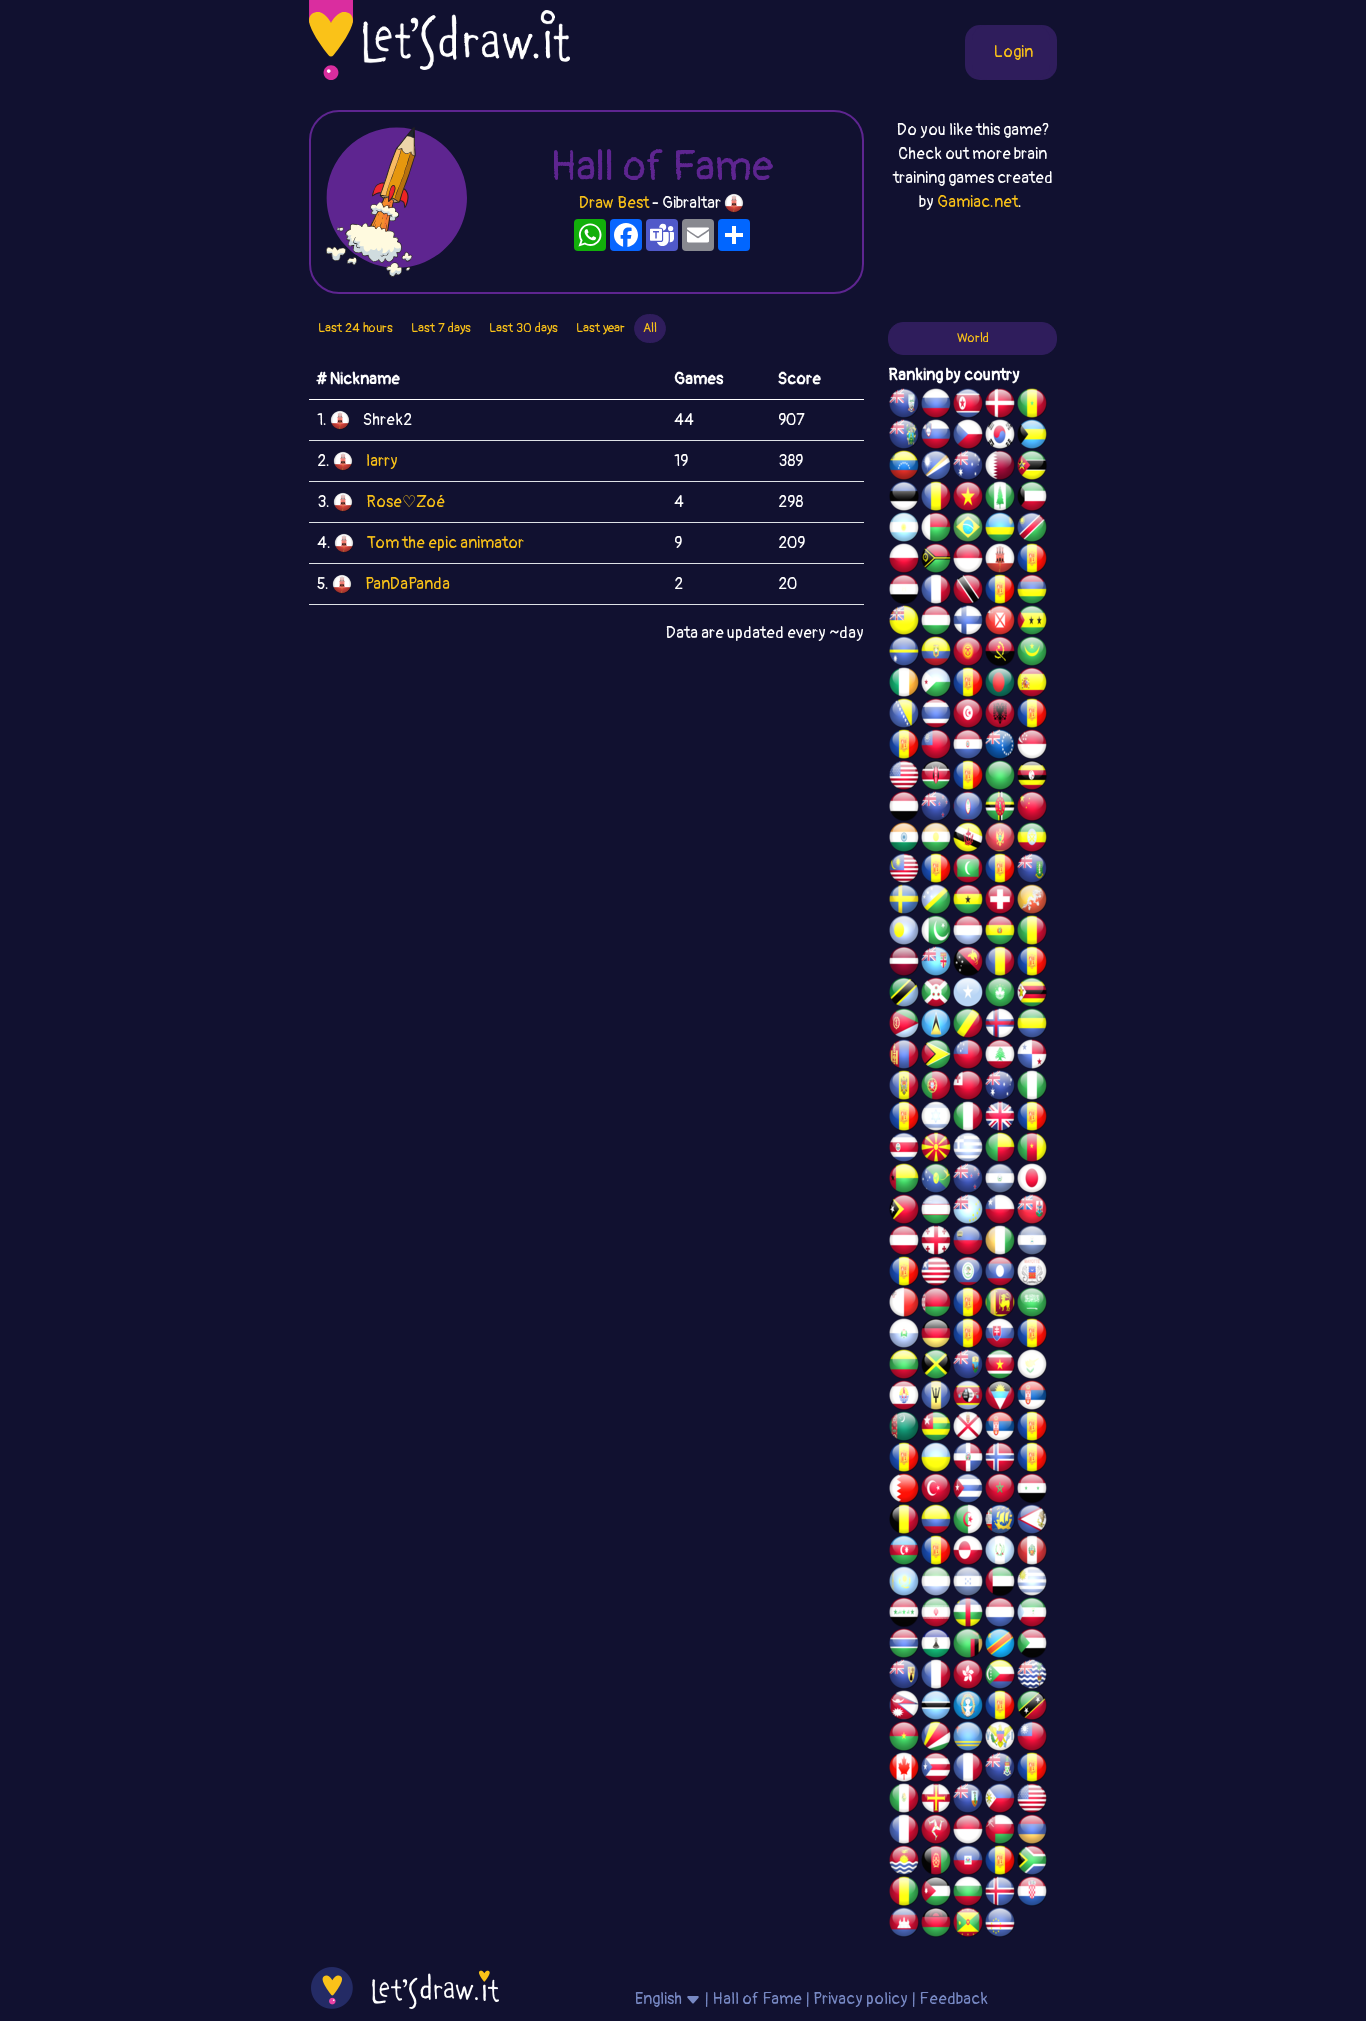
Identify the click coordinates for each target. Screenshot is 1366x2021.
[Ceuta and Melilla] (1000, 592)
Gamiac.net (977, 202)
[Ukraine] (936, 1460)
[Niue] (904, 623)
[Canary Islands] (1032, 1770)
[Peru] (1032, 1553)
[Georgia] (936, 1243)
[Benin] (1000, 1150)
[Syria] (1032, 1491)
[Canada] (904, 1770)
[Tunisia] (968, 716)
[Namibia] (1032, 530)
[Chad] (936, 499)
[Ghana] (968, 902)
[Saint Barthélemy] (936, 1677)
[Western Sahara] (968, 1305)
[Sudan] (1032, 1646)
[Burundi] (936, 995)
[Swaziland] (968, 1398)
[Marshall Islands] (936, 468)
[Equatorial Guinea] (1032, 1615)
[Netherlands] (1000, 1615)
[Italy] (968, 1119)
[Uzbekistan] (936, 1212)
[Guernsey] (936, 1801)
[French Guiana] (904, 747)
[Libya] (1000, 778)
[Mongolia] (904, 1057)
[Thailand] (936, 716)
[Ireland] (904, 685)
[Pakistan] (936, 933)
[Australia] (968, 468)
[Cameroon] (1032, 1150)
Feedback (953, 1999)
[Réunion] (1032, 1429)
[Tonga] (968, 1088)
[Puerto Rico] (936, 1770)
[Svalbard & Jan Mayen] (968, 1336)
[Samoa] (968, 1057)
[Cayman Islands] (1000, 1770)
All (650, 328)
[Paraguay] (968, 747)
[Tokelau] (968, 1181)
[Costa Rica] (904, 1150)
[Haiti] (968, 1863)
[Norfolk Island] (1000, 499)
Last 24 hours (355, 328)
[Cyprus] (1032, 1367)
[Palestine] (1032, 1460)
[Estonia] (904, 499)
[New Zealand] (936, 809)
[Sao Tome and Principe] (1032, 623)
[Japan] (1032, 1181)
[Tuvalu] (968, 1212)
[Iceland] (1000, 1894)
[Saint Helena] (968, 1367)
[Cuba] (968, 1491)
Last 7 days (441, 328)
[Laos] (1000, 1274)
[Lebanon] (1000, 1057)
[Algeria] (968, 1522)
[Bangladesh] (1000, 685)
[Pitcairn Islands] (904, 437)
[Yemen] (904, 809)
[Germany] (936, 1336)
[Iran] (936, 1615)
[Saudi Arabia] (1032, 1305)
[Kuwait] (1032, 499)
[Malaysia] (904, 871)
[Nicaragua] (1032, 1243)
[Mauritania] (1032, 654)
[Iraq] (904, 1615)
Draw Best (614, 203)
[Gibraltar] (1000, 561)
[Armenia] (1032, 1832)
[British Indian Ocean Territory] (1032, 1677)
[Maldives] (968, 871)
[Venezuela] (904, 468)
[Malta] (904, 1305)
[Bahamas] (1032, 437)
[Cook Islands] (1000, 747)
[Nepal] (904, 1708)
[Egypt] (904, 592)
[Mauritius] (1032, 592)
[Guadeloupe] (1032, 1119)
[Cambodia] (904, 1925)
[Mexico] (904, 1801)
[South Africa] (1032, 1863)
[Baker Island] (1032, 1801)
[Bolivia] (1000, 933)
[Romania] (1000, 964)
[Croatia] (1032, 1894)
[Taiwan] (1032, 1739)
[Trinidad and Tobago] (968, 592)
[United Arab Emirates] (1000, 1584)
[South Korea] (1000, 437)
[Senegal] (1032, 406)
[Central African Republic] (968, 1615)
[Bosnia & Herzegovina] (904, 716)
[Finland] (968, 623)
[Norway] (1000, 1460)
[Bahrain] (904, 1491)
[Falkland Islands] (904, 406)
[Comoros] (1000, 1677)
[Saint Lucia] (936, 1026)
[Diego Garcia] (968, 778)
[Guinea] (904, 1894)
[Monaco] (968, 561)
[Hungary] (936, 623)
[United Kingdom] (1000, 1119)
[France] (968, 1770)
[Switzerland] (1000, 902)
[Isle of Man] (936, 1832)
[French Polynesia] (904, 1398)
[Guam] (968, 809)
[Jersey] (968, 1429)
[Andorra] (1000, 1863)
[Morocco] (1000, 1491)
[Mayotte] (1032, 1274)
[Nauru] (904, 654)
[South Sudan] (1032, 1336)
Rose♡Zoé (405, 502)
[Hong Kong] (968, 1677)
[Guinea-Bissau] (904, 1181)
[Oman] (1000, 1832)
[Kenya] (936, 778)
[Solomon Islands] (936, 902)
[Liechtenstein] (968, 1243)
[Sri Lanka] (1000, 1305)
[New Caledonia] (904, 1832)
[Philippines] (1000, 1801)
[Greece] (968, 1150)
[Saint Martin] (936, 592)
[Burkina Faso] (904, 1739)
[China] (1032, 809)
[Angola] (1000, 654)
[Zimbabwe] (1032, 995)
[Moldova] (904, 1088)
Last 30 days (523, 328)
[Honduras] (968, 1584)
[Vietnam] (968, 499)
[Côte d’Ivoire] (1000, 1243)
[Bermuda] (1032, 1212)
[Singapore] (1032, 747)
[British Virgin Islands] (1032, 871)
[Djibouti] (936, 685)
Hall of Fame (757, 1999)
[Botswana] (936, 1708)
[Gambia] (904, 1646)
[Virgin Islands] (1000, 1739)
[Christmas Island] (936, 1181)
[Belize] (968, 1274)
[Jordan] (936, 1894)
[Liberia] (936, 1274)
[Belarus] (936, 1305)
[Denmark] (1000, 406)
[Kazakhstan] (904, 1584)
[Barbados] (936, 1398)
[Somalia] (968, 995)
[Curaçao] (1032, 964)
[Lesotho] (936, 1646)
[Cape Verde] (1000, 1925)
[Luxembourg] (968, 933)
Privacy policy (860, 1999)
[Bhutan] (1032, 902)
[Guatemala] (1000, 1553)
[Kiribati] (904, 1863)
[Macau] (1000, 995)
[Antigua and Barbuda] (1000, 1398)
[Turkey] (936, 1491)
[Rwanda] (1000, 530)
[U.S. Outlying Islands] (904, 1119)
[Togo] (936, 1429)
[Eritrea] (904, 1026)
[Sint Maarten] (904, 1460)
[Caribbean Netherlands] (968, 685)
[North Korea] (968, 406)
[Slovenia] (936, 437)
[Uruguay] (1032, 1584)
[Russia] (936, 406)
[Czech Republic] (968, 437)
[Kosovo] (936, 871)
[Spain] (1032, 685)
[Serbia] (1032, 1398)
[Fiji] (936, 964)
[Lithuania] (904, 1367)
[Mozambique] (1032, 468)
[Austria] (904, 1243)
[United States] (904, 778)
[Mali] (1032, 933)
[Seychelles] (936, 1739)
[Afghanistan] (936, 1863)
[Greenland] (968, 1553)
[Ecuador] (936, 654)
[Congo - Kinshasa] (1000, 1646)
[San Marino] (904, 1336)
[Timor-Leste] (904, 1212)
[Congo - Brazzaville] (968, 1026)
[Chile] (1000, 1212)
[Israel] (936, 1119)
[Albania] (1000, 716)
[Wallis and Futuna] (1000, 623)
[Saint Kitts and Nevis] (1032, 1708)
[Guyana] (936, 1057)
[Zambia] (968, 1646)
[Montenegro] (1000, 840)
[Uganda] (1032, 778)
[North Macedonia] (936, 1150)
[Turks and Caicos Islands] (904, 1677)
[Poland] (904, 561)
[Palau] (904, 933)
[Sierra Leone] (936, 1584)
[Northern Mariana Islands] (968, 1708)
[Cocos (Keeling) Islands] (1000, 1088)
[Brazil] (968, 530)
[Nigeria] (1032, 1088)
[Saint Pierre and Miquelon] (1000, 1522)
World (973, 338)
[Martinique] (1000, 871)
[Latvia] (904, 964)
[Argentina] (904, 530)
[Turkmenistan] (904, 1429)
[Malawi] (936, 1925)
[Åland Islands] (936, 1553)
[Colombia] (936, 1522)
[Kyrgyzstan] (968, 654)
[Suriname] (1000, 1367)
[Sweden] (904, 902)
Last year (600, 328)
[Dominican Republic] (968, 1460)
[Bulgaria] (968, 1894)
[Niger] (936, 840)
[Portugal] (936, 1088)
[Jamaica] (936, 1367)
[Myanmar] (936, 747)
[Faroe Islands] (1000, 1026)
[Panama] (1032, 1057)
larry (382, 461)
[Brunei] (968, 840)
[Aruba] (968, 1739)
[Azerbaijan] (904, 1553)
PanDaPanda (407, 584)
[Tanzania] (904, 995)
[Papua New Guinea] (968, 964)
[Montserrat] (968, 1801)
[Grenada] (968, 1925)
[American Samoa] (1032, 1522)
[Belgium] (904, 1522)
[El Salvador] (1000, 1181)
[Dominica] (1000, 809)
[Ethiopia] (1032, 840)
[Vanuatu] (936, 561)
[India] (904, 840)
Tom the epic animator (445, 543)
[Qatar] (1000, 468)
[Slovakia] (1000, 1336)
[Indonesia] (968, 1832)
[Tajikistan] (904, 1274)
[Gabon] (1032, 1026)
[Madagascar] (936, 530)
